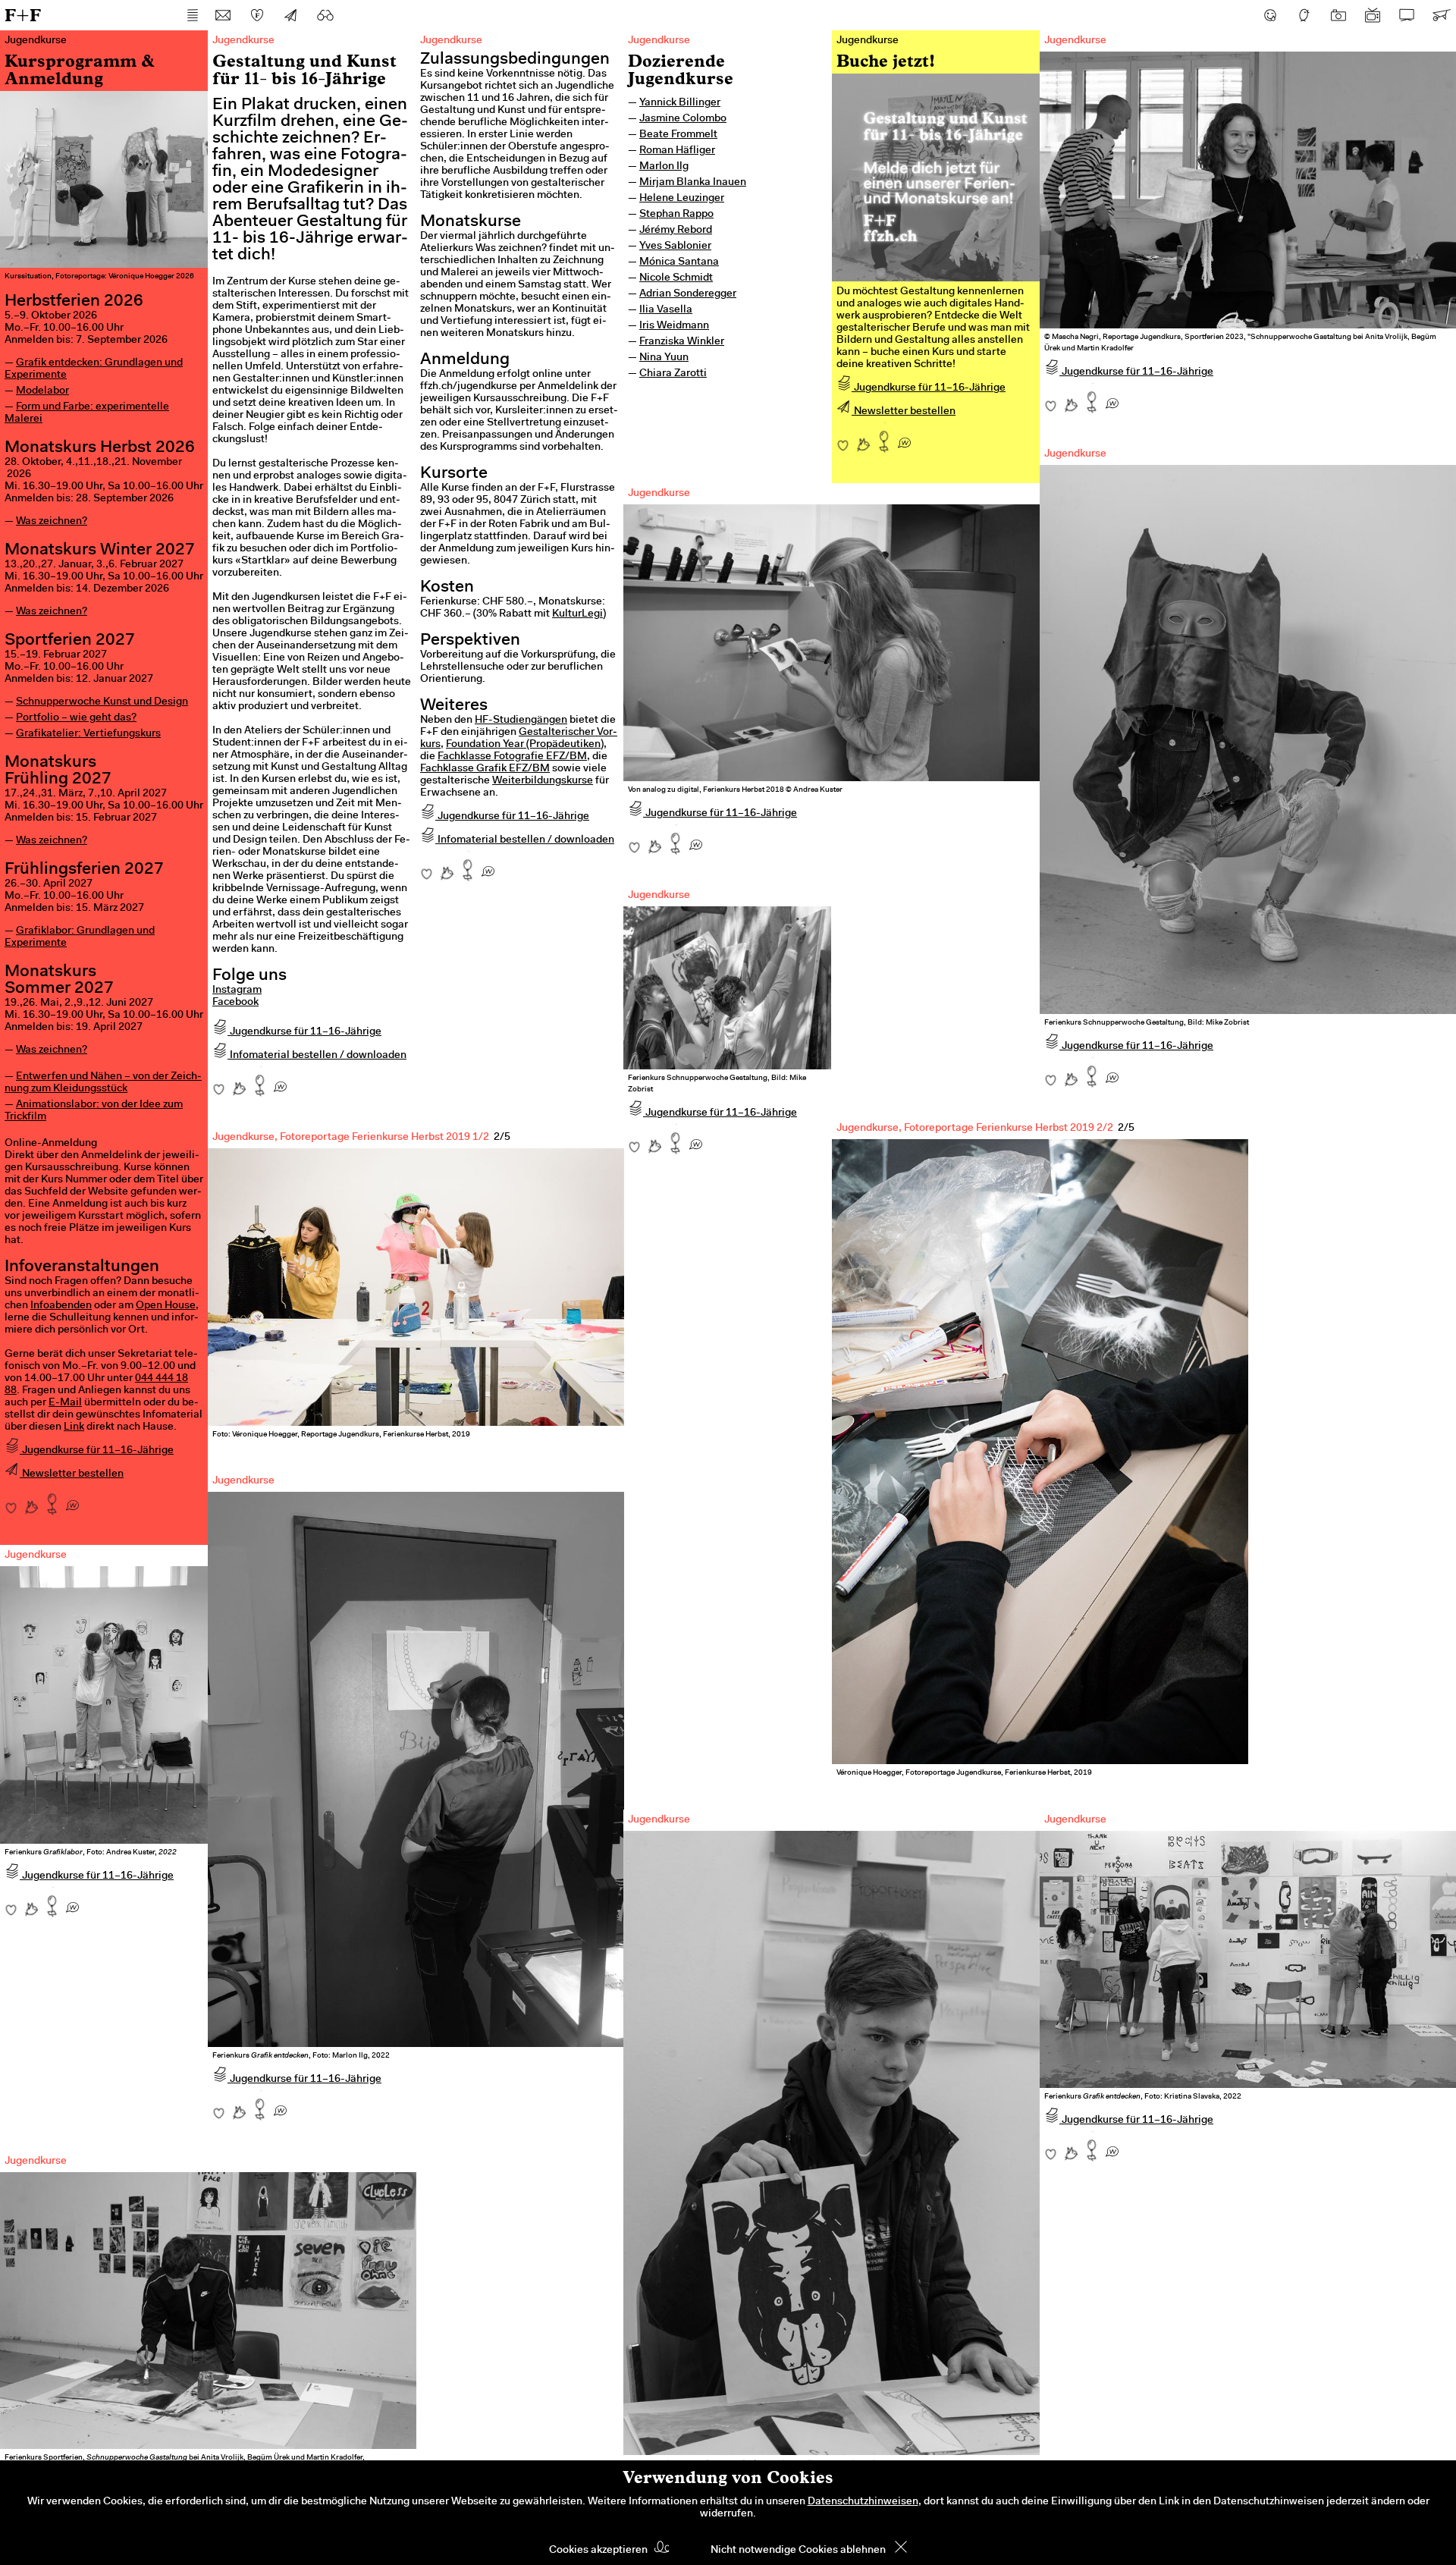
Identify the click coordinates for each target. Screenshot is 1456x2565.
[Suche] (325, 15)
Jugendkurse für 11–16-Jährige (97, 1451)
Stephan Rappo (676, 215)
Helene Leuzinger (682, 199)
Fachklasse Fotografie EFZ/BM (512, 757)
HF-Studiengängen (521, 721)
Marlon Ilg (664, 167)
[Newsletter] (291, 15)
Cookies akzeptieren (598, 2551)
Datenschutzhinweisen (863, 2502)
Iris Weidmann (674, 326)
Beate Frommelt (678, 135)
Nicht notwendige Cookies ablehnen (798, 2551)
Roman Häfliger (677, 151)
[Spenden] (257, 15)
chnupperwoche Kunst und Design (105, 702)
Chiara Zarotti (673, 374)
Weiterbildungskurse (543, 781)
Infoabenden (61, 1306)
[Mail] (223, 15)
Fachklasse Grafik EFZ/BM (485, 769)
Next (1210, 1427)
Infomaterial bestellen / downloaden (317, 1056)
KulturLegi (577, 614)
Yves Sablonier (675, 246)
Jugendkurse (659, 41)
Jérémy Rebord (676, 231)
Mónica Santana (679, 262)
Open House (166, 1306)
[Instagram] (1338, 15)
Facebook (235, 1003)
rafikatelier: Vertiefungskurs (93, 734)
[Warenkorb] (1441, 15)
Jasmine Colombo (683, 119)
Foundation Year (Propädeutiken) (525, 745)
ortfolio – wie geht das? (80, 718)
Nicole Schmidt (676, 278)
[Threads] (1304, 15)
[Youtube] (1373, 15)
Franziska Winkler (682, 342)
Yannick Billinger (680, 103)
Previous (870, 1427)
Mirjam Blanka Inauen (693, 183)
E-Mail (65, 1403)
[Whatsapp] (72, 1500)
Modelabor (42, 391)
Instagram (237, 991)
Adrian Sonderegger (688, 294)
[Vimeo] (1407, 15)
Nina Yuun (664, 358)
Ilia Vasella (666, 310)
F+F (23, 15)
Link (74, 1427)
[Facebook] (1270, 15)
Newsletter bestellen (72, 1474)
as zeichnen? (56, 522)
